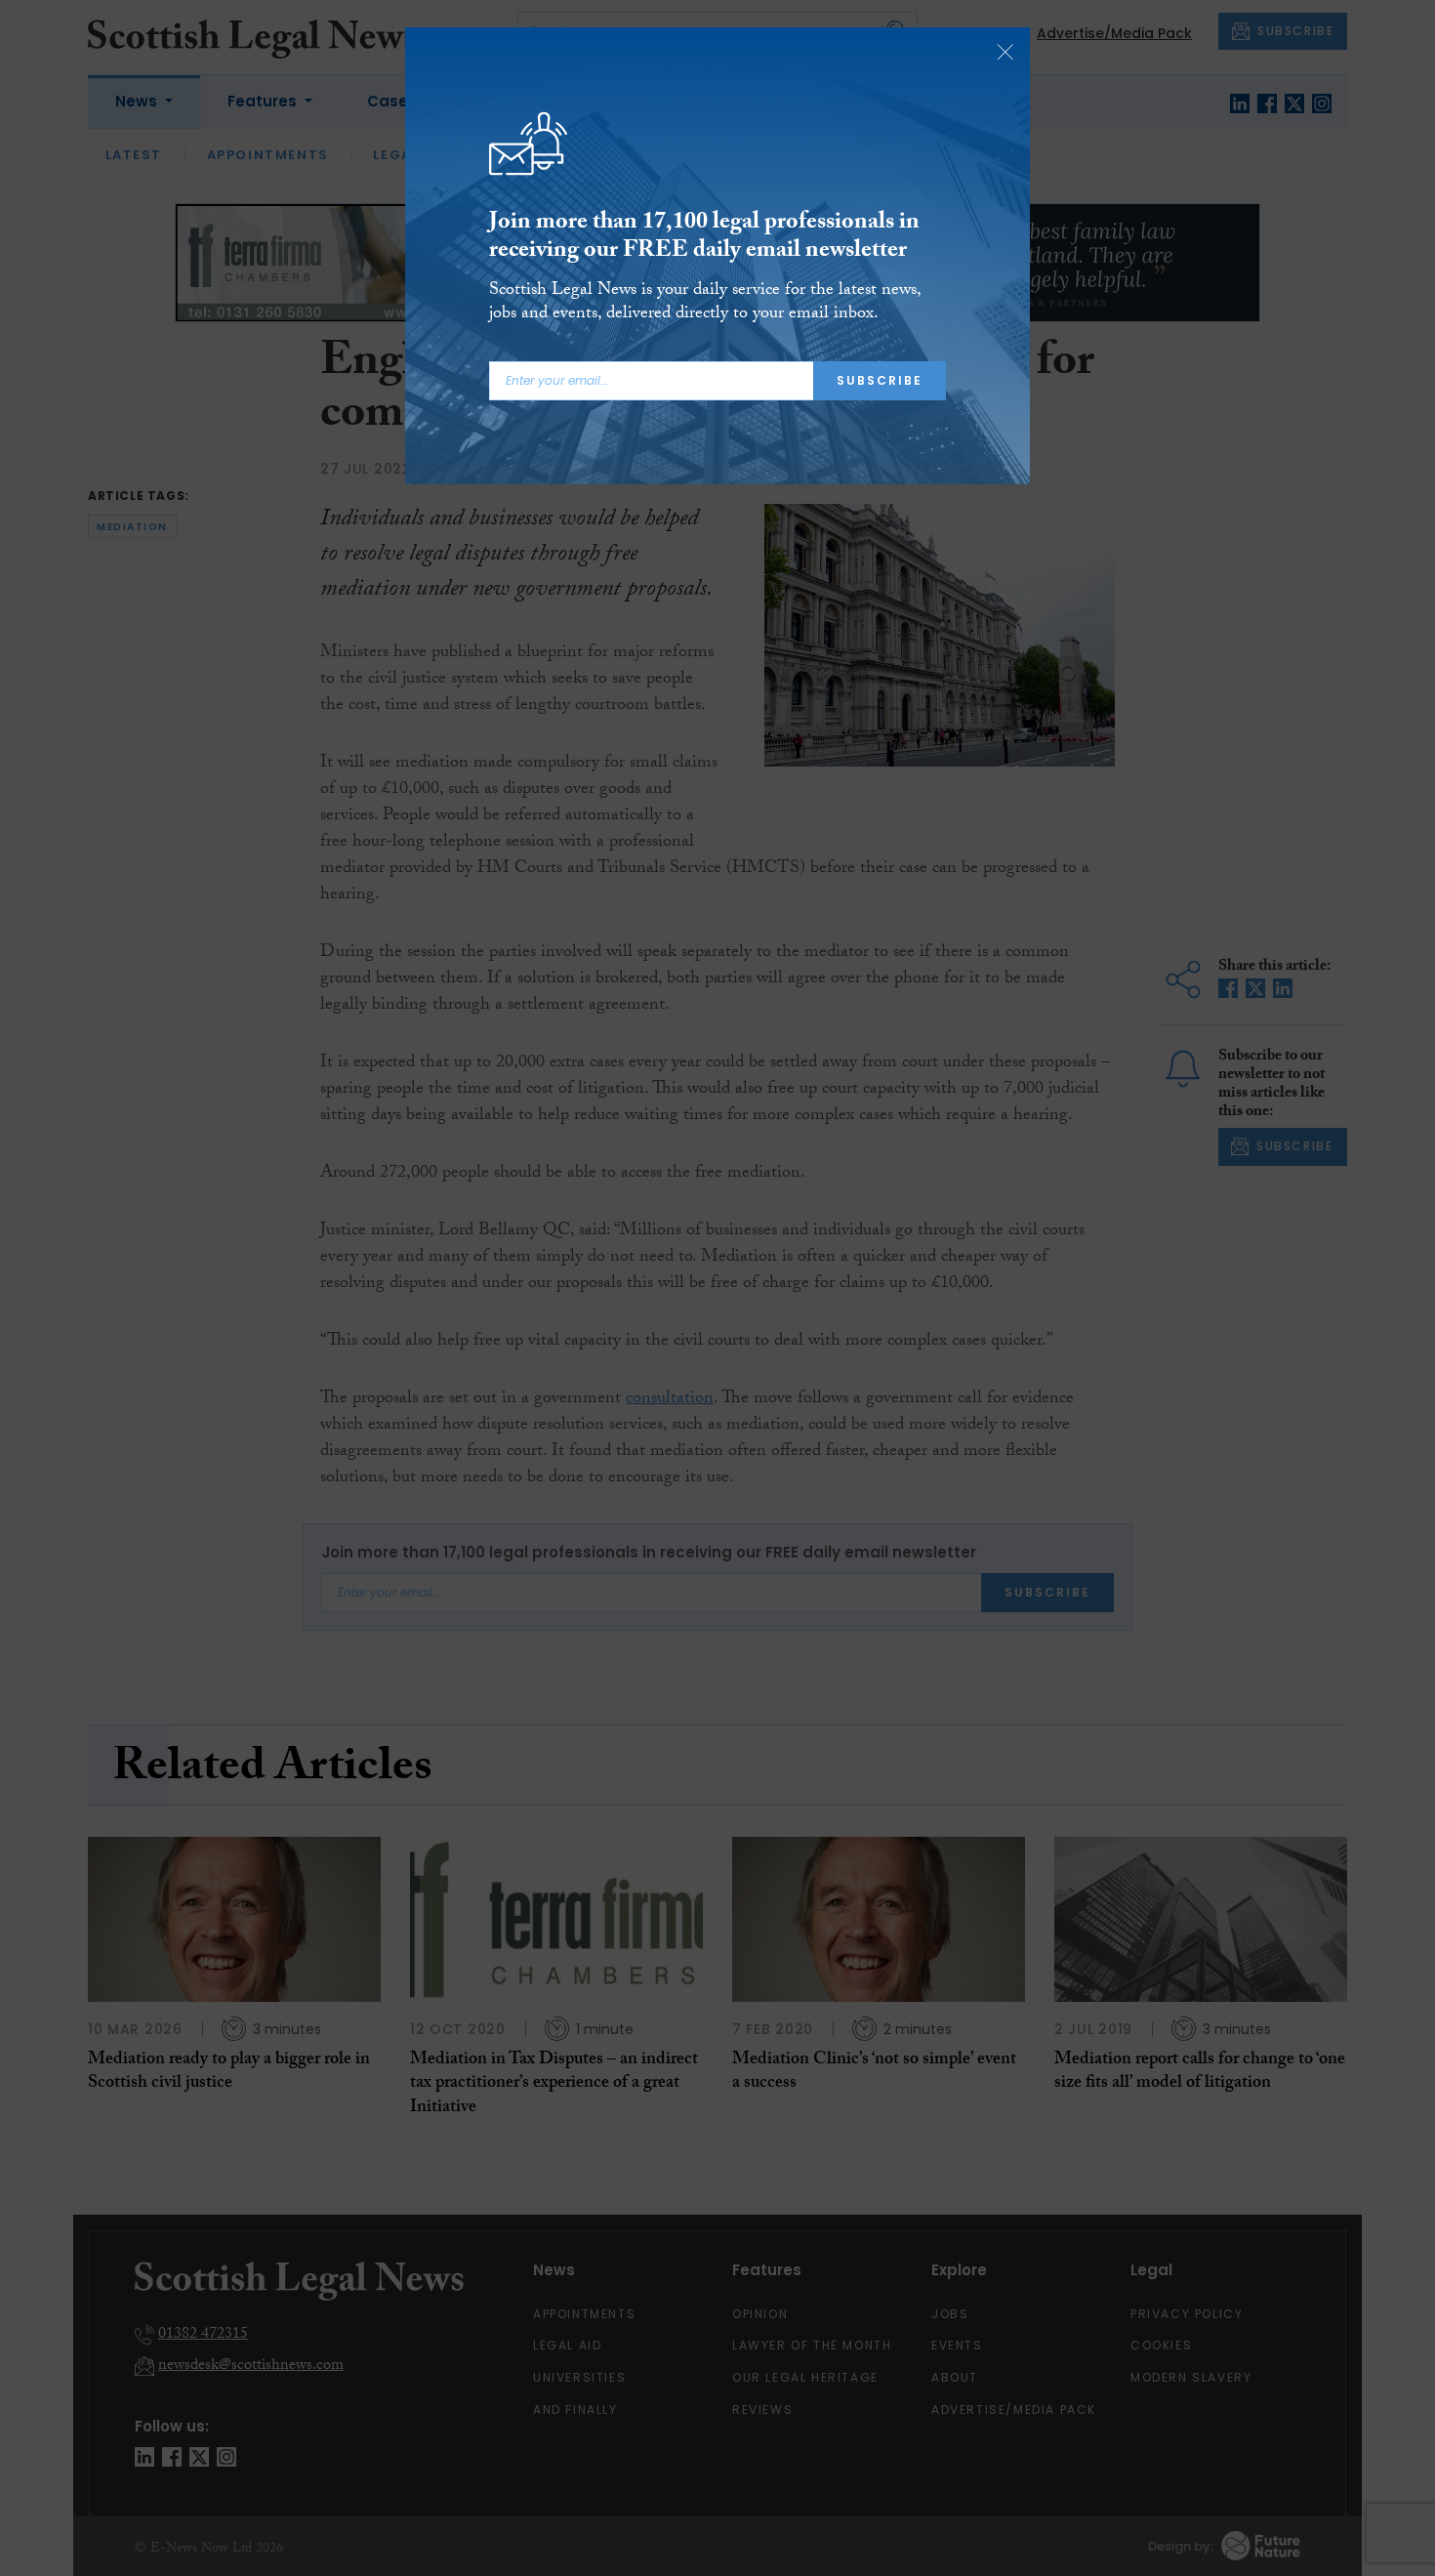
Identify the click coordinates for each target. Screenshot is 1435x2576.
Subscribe (880, 380)
